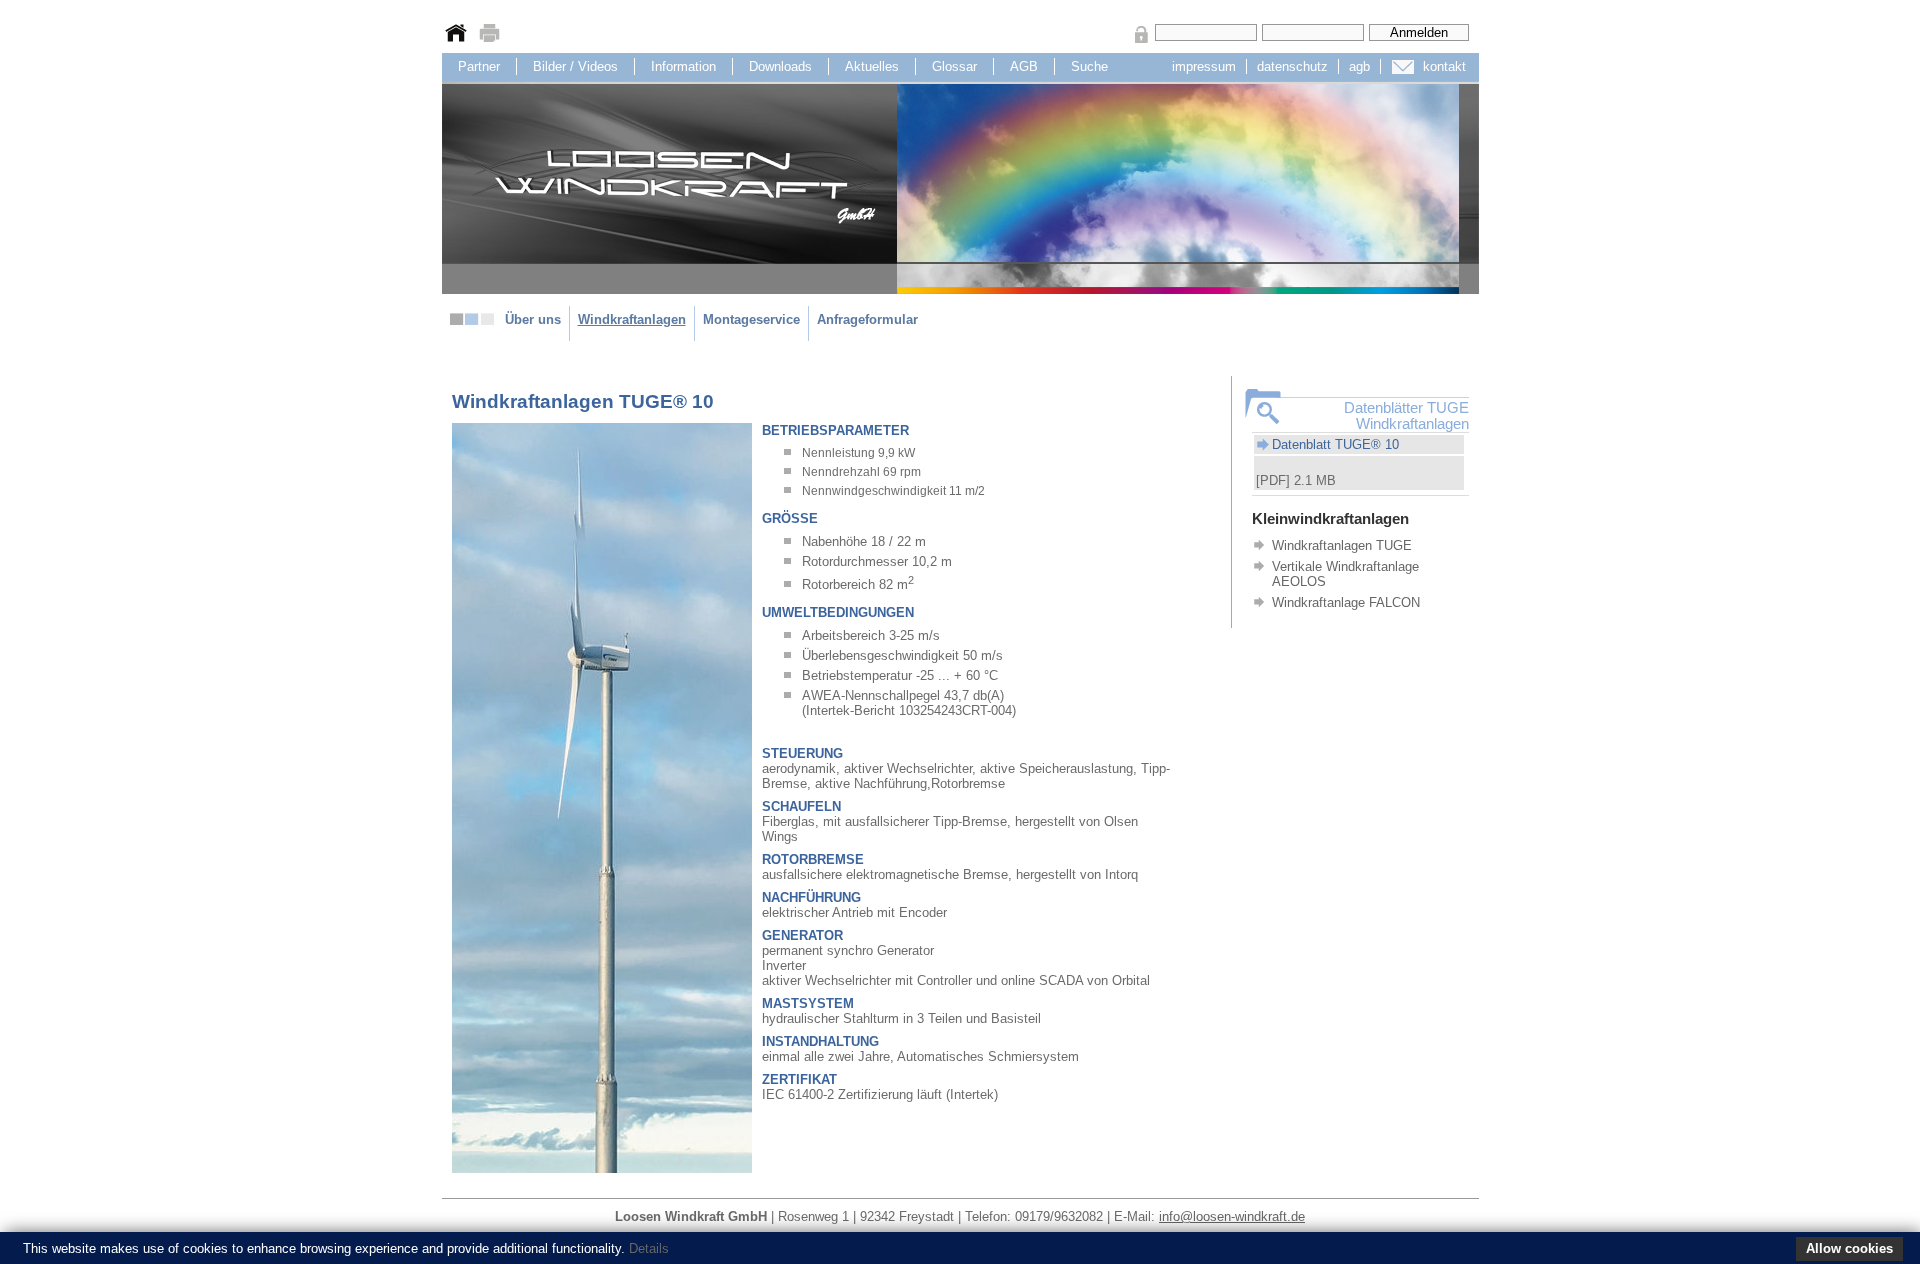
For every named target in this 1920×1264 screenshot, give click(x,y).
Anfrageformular (867, 319)
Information (683, 66)
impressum (1204, 66)
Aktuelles (872, 66)
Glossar (954, 66)
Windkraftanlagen (632, 319)
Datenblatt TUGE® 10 (1335, 444)
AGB (1024, 66)
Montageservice (751, 319)
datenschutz (1292, 66)
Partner (479, 66)
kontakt (1444, 66)
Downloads (780, 66)
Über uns (533, 319)
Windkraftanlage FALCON (1346, 602)
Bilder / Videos (575, 66)
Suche (1089, 66)
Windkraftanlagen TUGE (1342, 545)
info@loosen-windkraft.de (1232, 1216)
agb (1359, 66)
